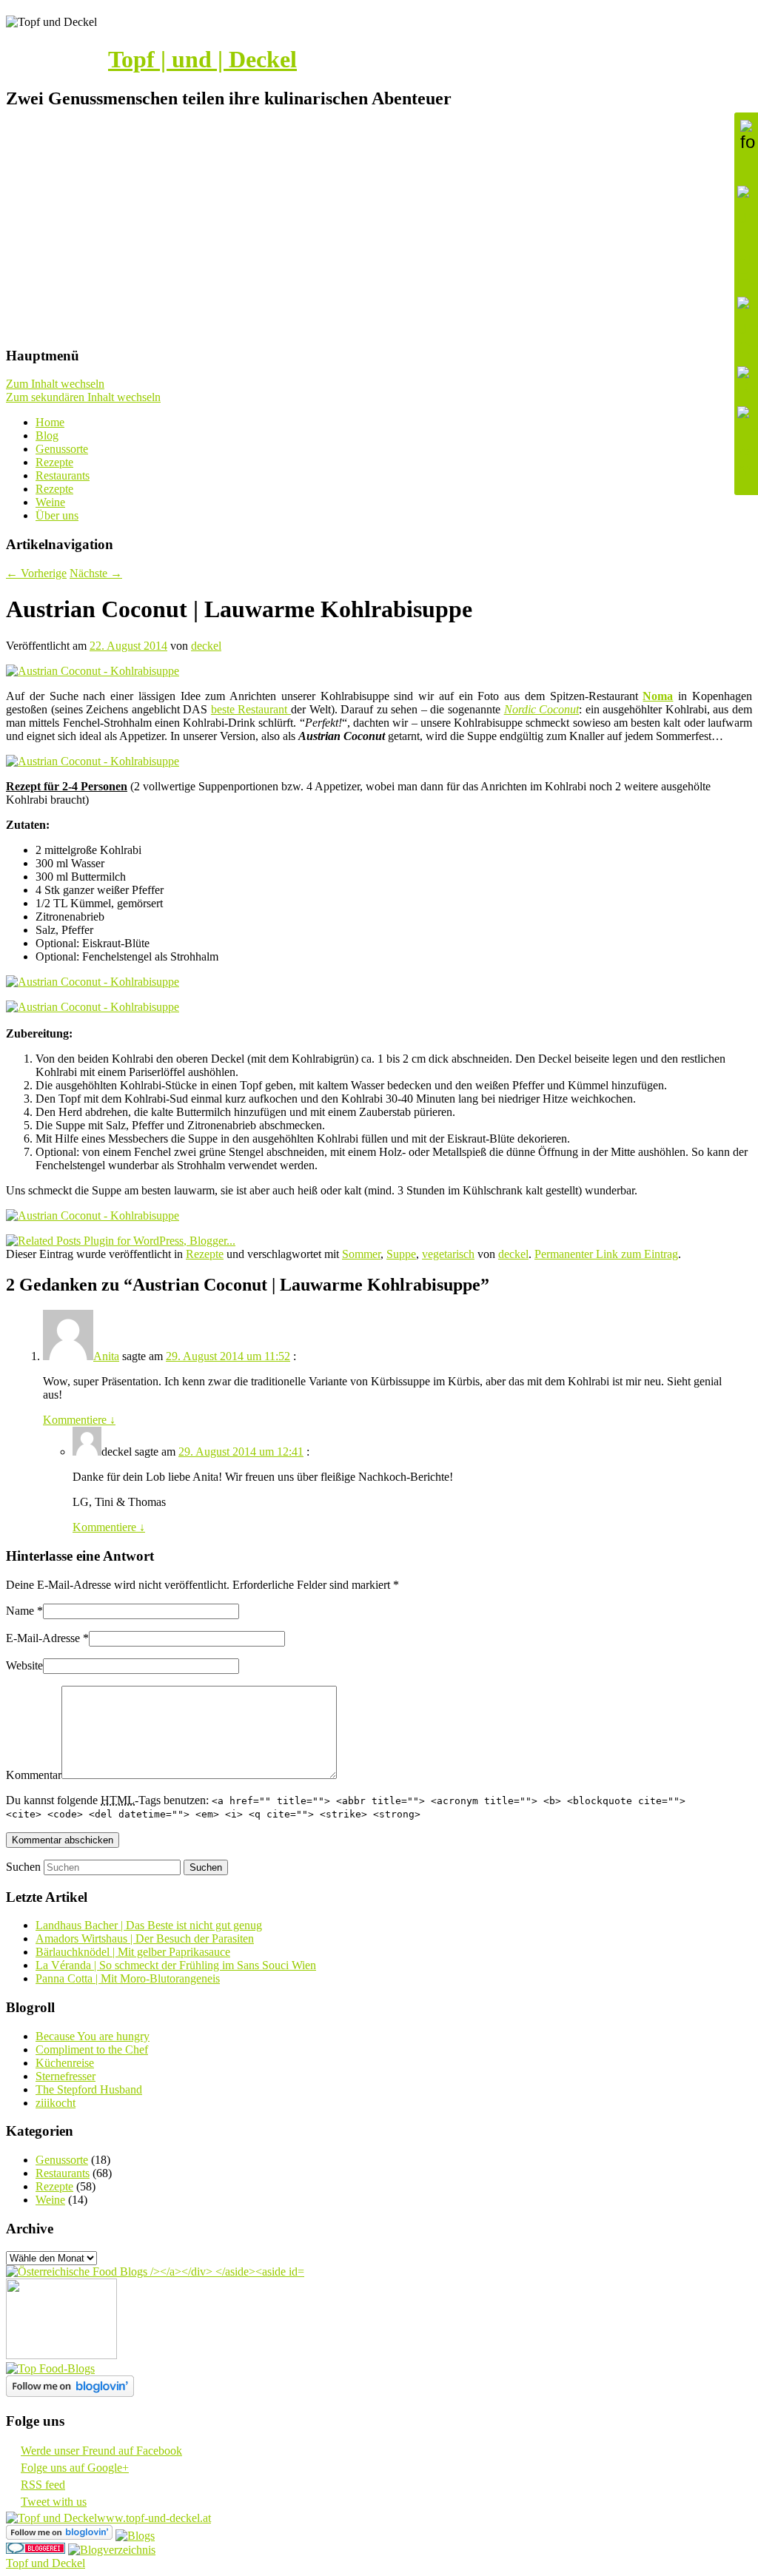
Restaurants (63, 475)
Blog (47, 436)
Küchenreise (65, 2063)
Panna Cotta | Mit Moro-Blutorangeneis (128, 1978)
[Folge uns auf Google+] (746, 328)
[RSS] (746, 383)
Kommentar (34, 1775)
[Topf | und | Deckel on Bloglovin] (70, 2393)
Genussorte (62, 449)
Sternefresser (66, 2076)
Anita (106, 1356)
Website (24, 1665)
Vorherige (36, 573)
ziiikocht (56, 2103)
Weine (50, 502)
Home (50, 422)
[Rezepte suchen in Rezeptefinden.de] (50, 2368)
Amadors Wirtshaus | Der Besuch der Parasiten (145, 1938)
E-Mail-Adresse (43, 1638)
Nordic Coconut (542, 709)
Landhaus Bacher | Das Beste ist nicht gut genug (149, 1925)
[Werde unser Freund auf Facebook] (746, 238)
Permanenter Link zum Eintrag (606, 1254)
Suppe (401, 1254)
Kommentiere (79, 1420)
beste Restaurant (251, 709)
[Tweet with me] (746, 443)
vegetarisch (448, 1254)
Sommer (361, 1254)
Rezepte (54, 462)
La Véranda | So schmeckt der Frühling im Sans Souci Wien (176, 1965)
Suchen (23, 1867)
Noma (658, 696)
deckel (206, 646)
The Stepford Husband (89, 2089)
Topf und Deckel (46, 2563)
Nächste (96, 573)
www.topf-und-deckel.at (154, 2518)
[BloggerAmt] (112, 2550)
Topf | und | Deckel (202, 59)
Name (20, 1611)
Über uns (57, 515)
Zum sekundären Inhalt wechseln (83, 397)
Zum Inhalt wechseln (55, 384)
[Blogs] (135, 2536)
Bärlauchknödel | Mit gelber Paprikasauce (133, 1952)
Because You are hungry (93, 2036)
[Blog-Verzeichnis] (36, 2550)
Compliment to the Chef (92, 2049)
